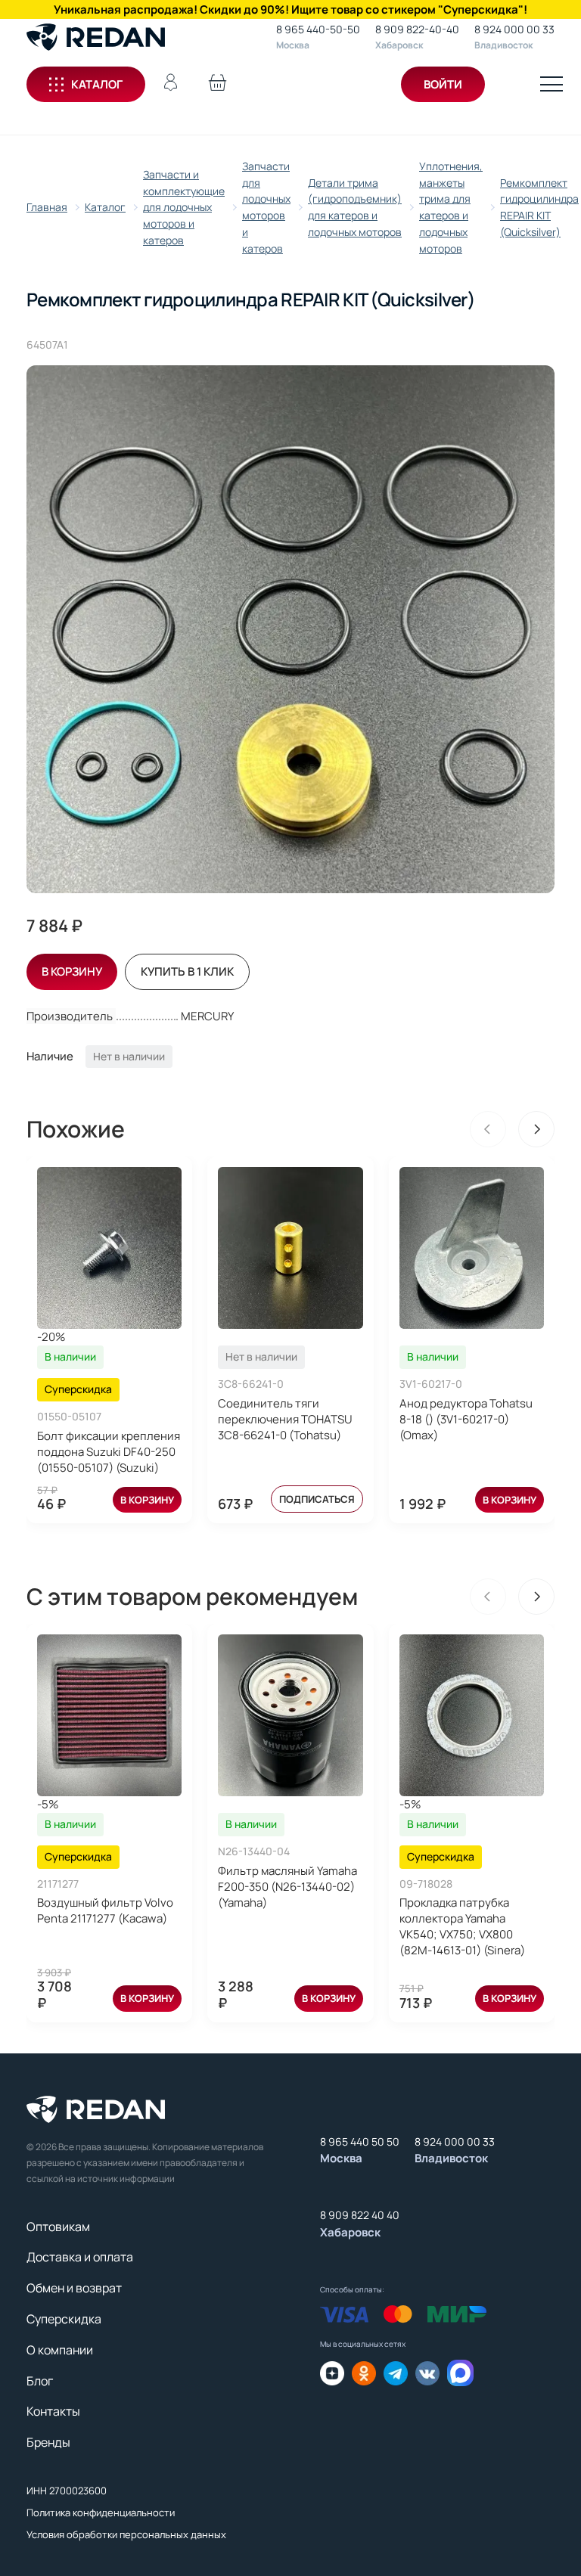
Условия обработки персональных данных (126, 2534)
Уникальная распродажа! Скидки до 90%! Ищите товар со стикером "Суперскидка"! (290, 9)
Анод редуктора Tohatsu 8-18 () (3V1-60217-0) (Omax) (466, 1419)
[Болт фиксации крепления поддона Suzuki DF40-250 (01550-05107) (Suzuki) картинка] (109, 1248)
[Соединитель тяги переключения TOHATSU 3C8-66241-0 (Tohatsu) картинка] (290, 1248)
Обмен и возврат (74, 2288)
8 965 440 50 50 (360, 2141)
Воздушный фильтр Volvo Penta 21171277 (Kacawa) (105, 1910)
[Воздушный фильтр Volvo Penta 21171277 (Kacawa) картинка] (109, 1715)
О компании (60, 2350)
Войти (443, 84)
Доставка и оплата (80, 2257)
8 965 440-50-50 (318, 29)
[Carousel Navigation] (512, 1129)
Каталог (97, 84)
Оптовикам (58, 2227)
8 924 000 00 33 (514, 29)
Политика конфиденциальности (101, 2512)
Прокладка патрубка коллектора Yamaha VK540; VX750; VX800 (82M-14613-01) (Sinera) (462, 1926)
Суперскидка (64, 2319)
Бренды (48, 2442)
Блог (40, 2381)
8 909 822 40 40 (360, 2215)
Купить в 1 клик (187, 971)
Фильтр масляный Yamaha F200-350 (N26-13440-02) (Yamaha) (287, 1887)
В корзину (147, 1500)
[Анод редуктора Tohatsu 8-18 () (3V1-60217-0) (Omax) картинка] (472, 1248)
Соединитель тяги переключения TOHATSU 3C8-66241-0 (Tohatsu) (285, 1419)
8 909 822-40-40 (417, 29)
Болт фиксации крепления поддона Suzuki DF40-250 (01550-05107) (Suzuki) (109, 1452)
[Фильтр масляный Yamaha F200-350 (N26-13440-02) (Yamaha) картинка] (290, 1715)
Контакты (53, 2411)
